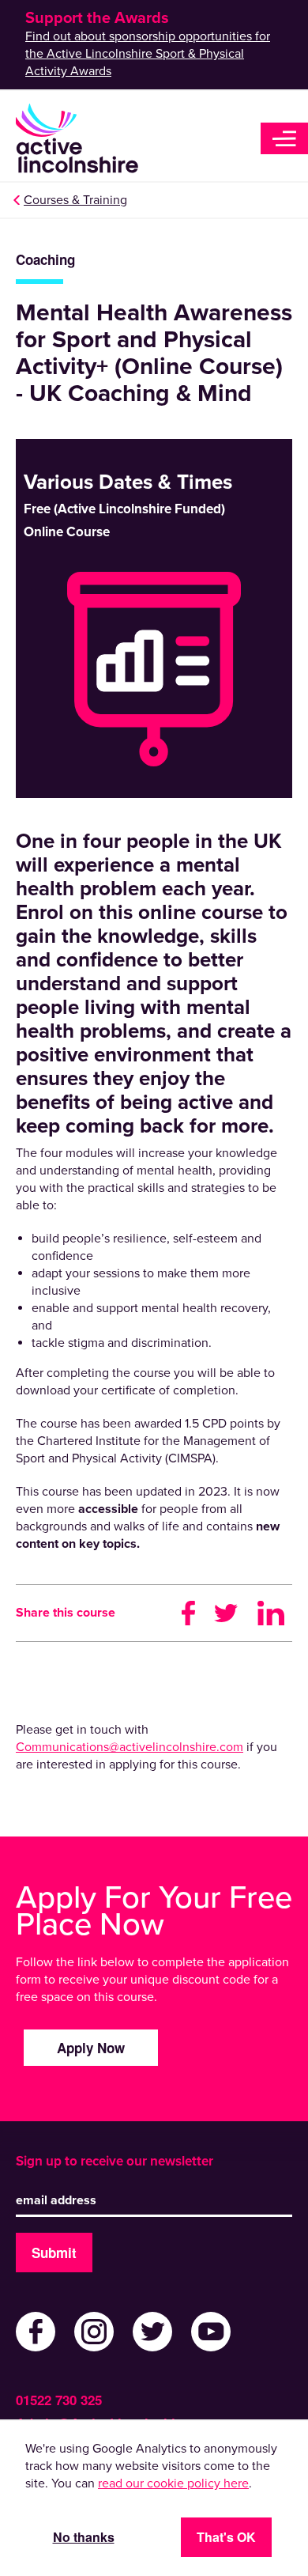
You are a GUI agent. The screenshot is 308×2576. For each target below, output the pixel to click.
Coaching (45, 260)
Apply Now (91, 2048)
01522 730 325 (59, 2400)
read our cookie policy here (173, 2483)
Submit (54, 2253)
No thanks (84, 2537)
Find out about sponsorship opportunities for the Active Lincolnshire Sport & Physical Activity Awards (148, 54)
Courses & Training (75, 200)
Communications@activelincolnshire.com (130, 1747)
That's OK (226, 2537)
